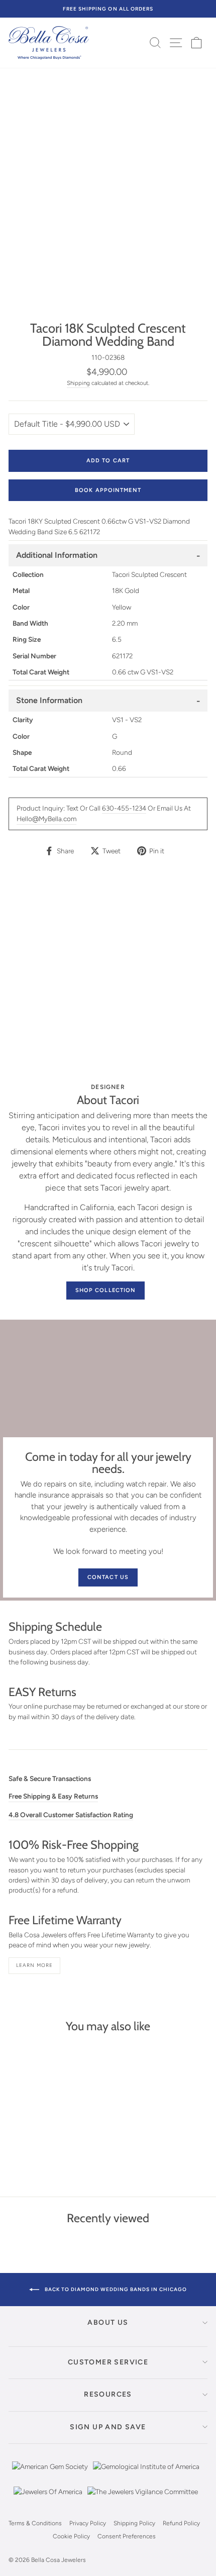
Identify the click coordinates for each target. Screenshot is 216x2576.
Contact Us (108, 1577)
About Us (108, 2322)
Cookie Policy (71, 2536)
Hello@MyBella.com (46, 819)
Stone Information (49, 700)
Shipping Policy (134, 2523)
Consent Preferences (127, 2536)
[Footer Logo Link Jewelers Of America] (48, 2499)
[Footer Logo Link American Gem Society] (50, 2474)
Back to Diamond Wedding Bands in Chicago (115, 2289)
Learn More (34, 1965)
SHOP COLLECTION (106, 1290)
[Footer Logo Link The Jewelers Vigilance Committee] (143, 2499)
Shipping (78, 383)
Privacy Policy (88, 2523)
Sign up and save (108, 2427)
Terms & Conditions (35, 2523)
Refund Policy (181, 2523)
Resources (108, 2394)
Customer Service (108, 2362)
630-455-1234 (124, 808)
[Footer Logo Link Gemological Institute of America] (146, 2474)
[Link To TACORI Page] (108, 975)
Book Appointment (108, 490)
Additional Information (57, 555)
